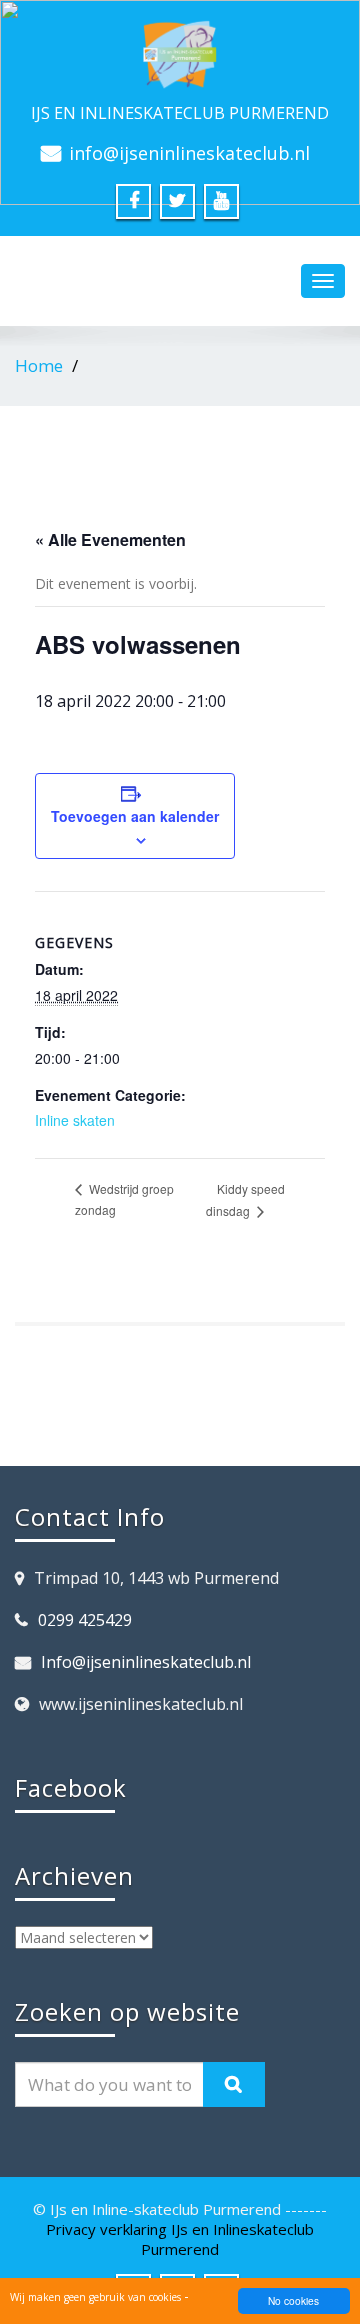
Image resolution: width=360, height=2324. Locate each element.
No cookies (293, 2300)
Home (39, 365)
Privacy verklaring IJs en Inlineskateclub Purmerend (180, 2239)
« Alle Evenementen (110, 539)
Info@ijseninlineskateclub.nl (146, 1662)
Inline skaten (75, 1120)
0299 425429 (85, 1620)
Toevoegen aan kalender (135, 816)
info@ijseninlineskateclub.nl (189, 153)
